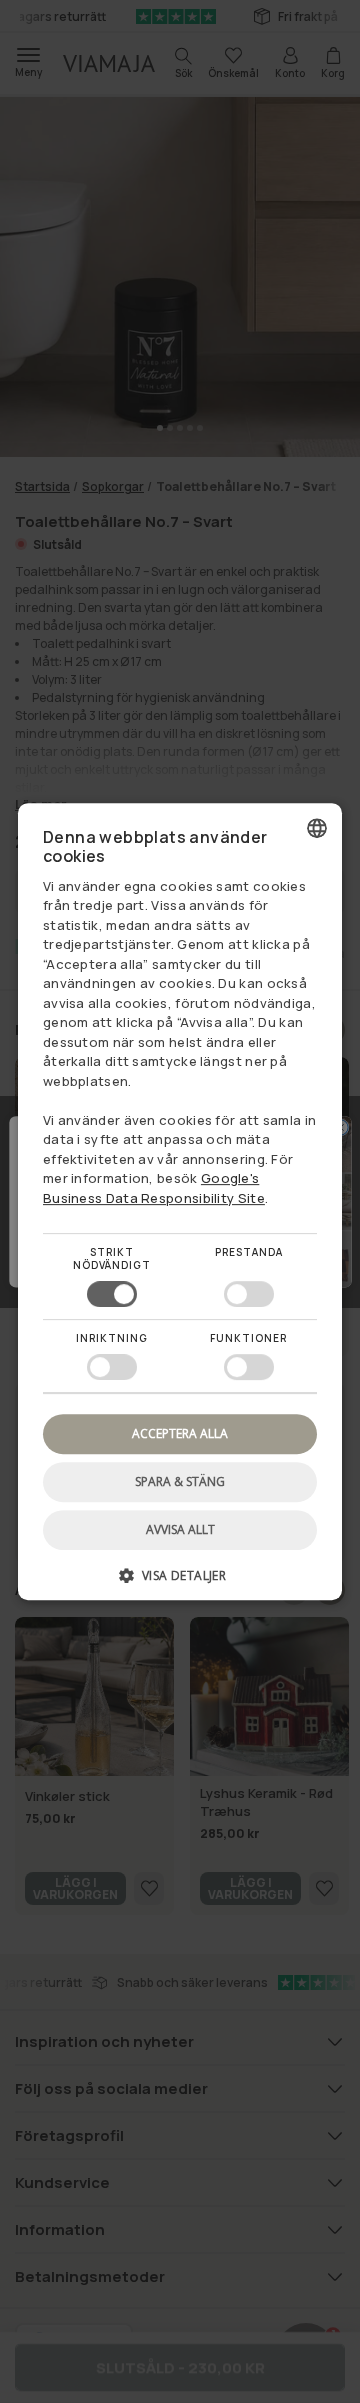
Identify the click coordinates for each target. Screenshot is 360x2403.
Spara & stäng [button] (180, 1481)
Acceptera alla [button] (180, 1433)
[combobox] (317, 828)
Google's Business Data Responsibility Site (154, 1188)
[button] (180, 1582)
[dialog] (180, 1202)
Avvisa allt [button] (180, 1529)
